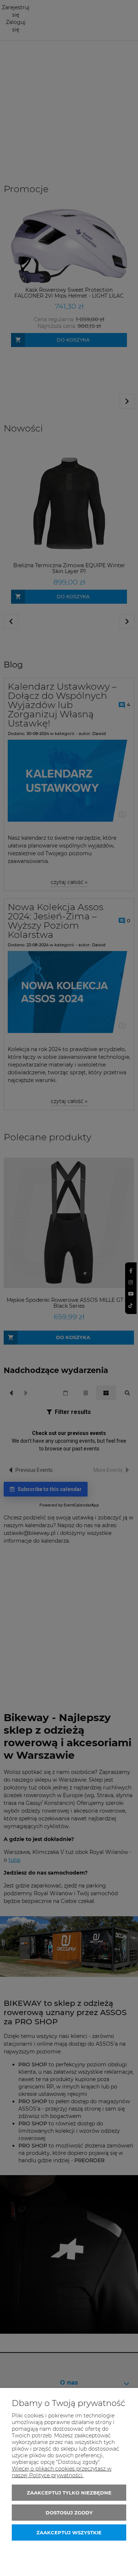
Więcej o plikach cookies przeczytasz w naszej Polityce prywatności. (62, 2472)
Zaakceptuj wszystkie (69, 2532)
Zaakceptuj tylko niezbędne (69, 2493)
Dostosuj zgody (69, 2513)
